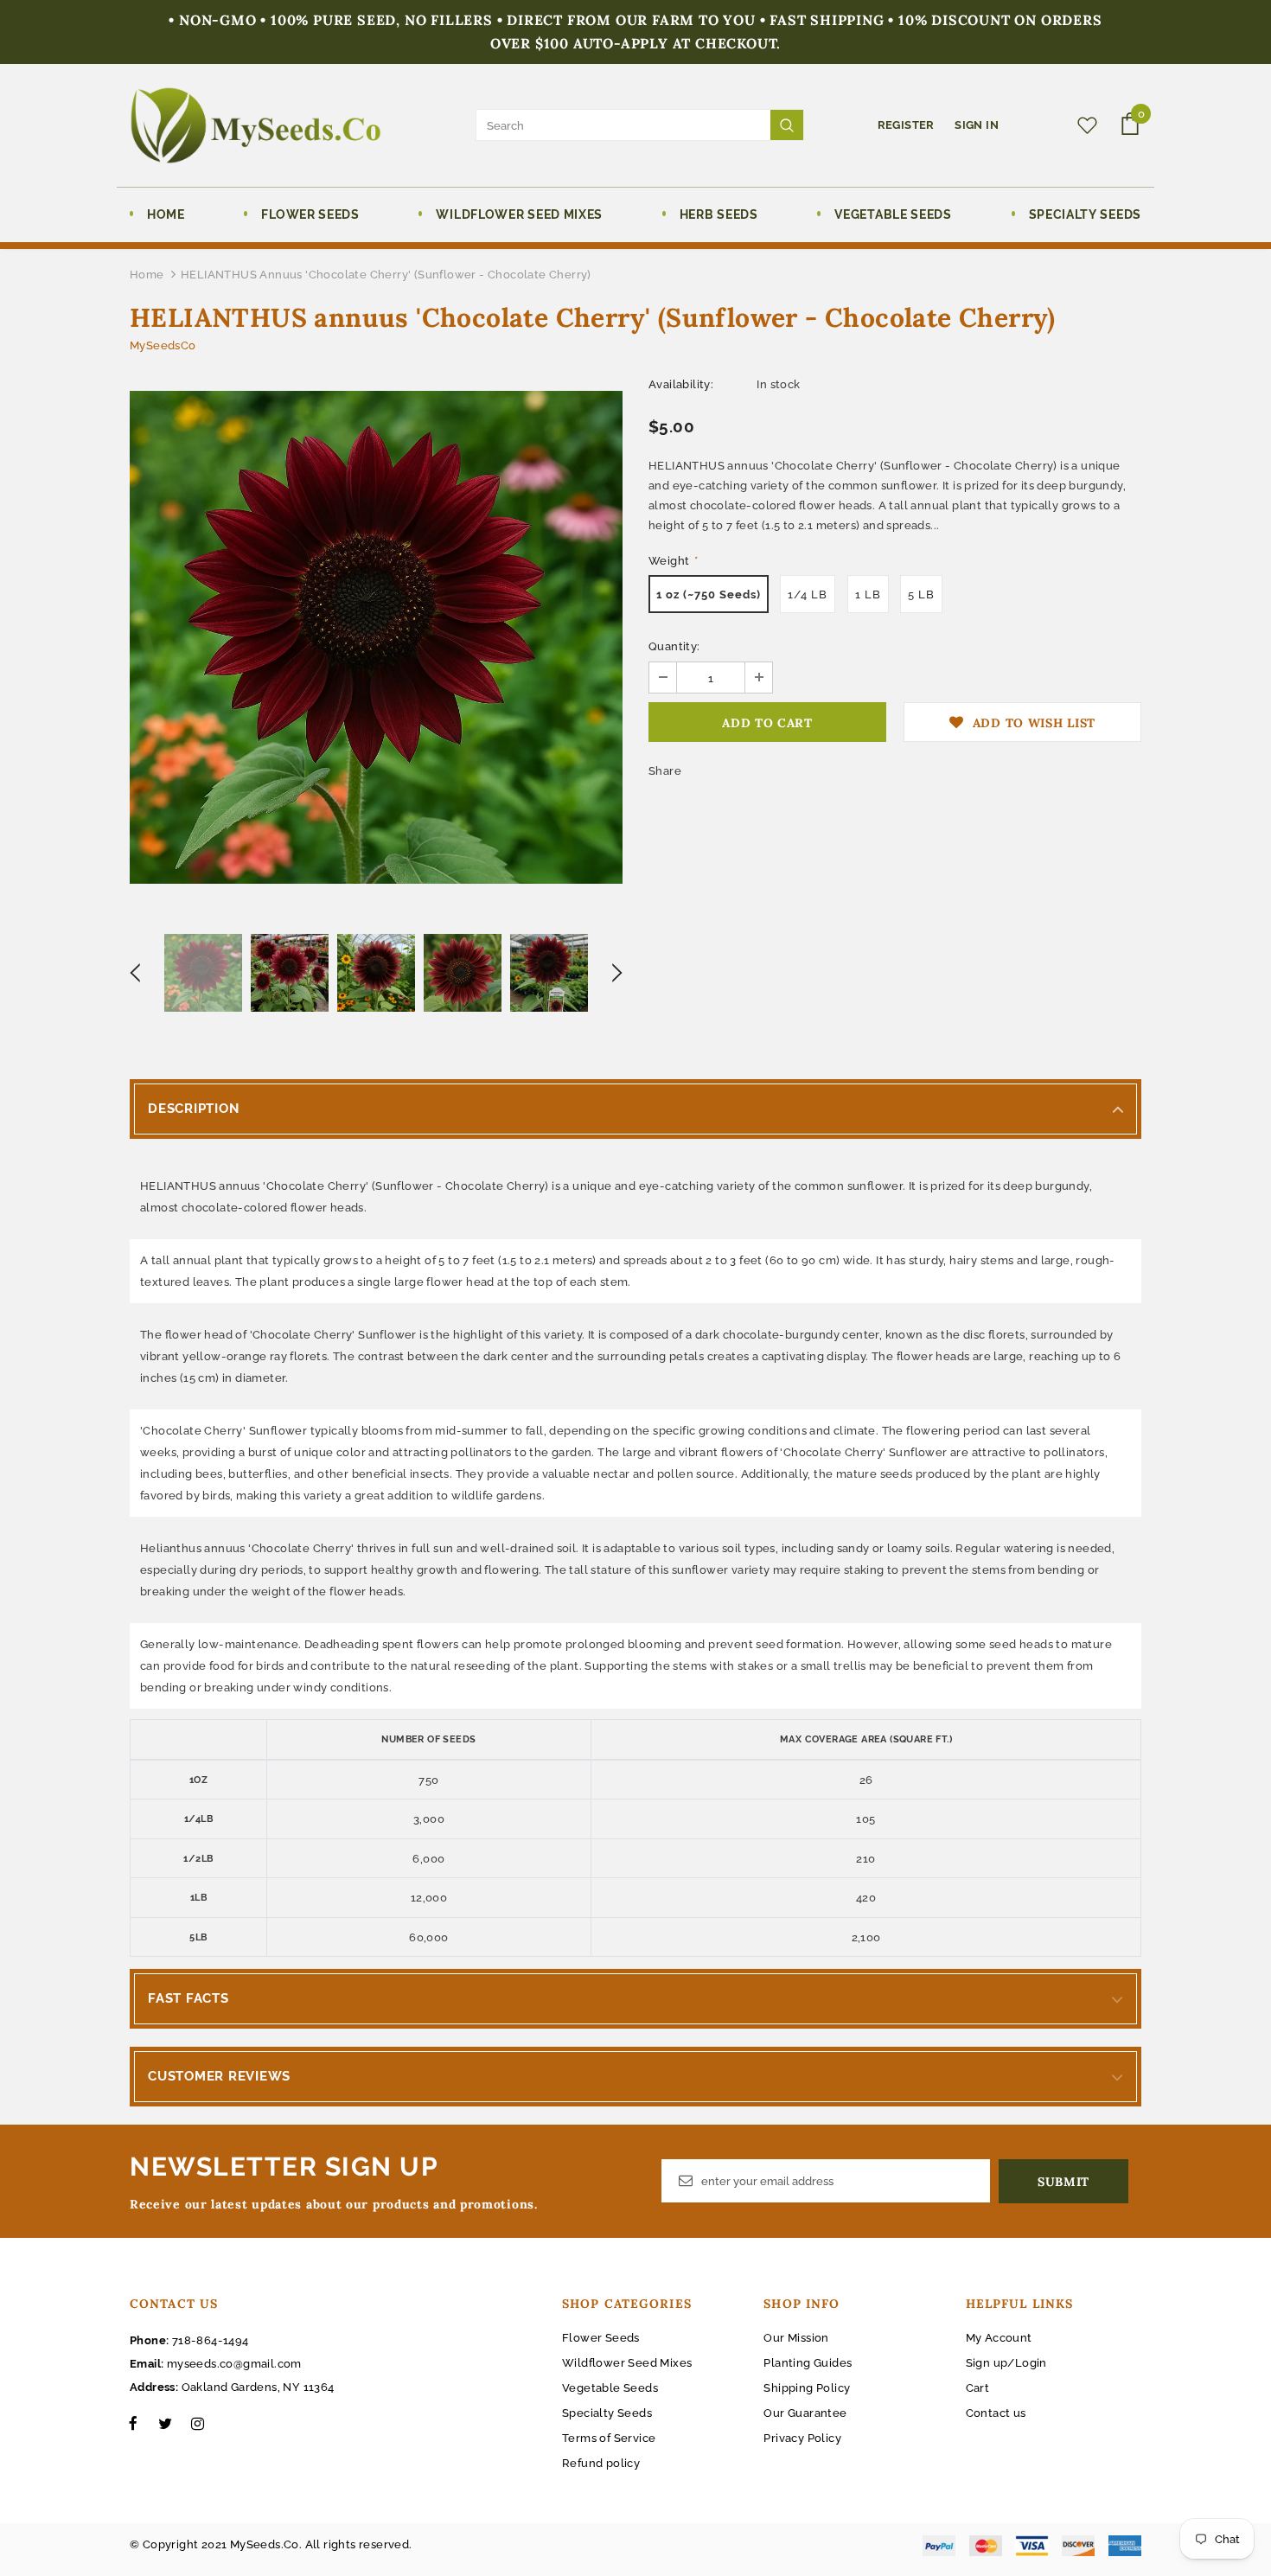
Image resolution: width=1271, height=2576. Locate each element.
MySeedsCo (163, 345)
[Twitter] (165, 2423)
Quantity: (674, 646)
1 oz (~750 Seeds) (709, 594)
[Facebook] (133, 2423)
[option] (376, 637)
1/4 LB (808, 594)
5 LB (921, 594)
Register (908, 125)
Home (147, 275)
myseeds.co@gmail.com (234, 2364)
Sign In (977, 125)
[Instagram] (197, 2423)
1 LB (868, 594)
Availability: (681, 384)
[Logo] (255, 125)
